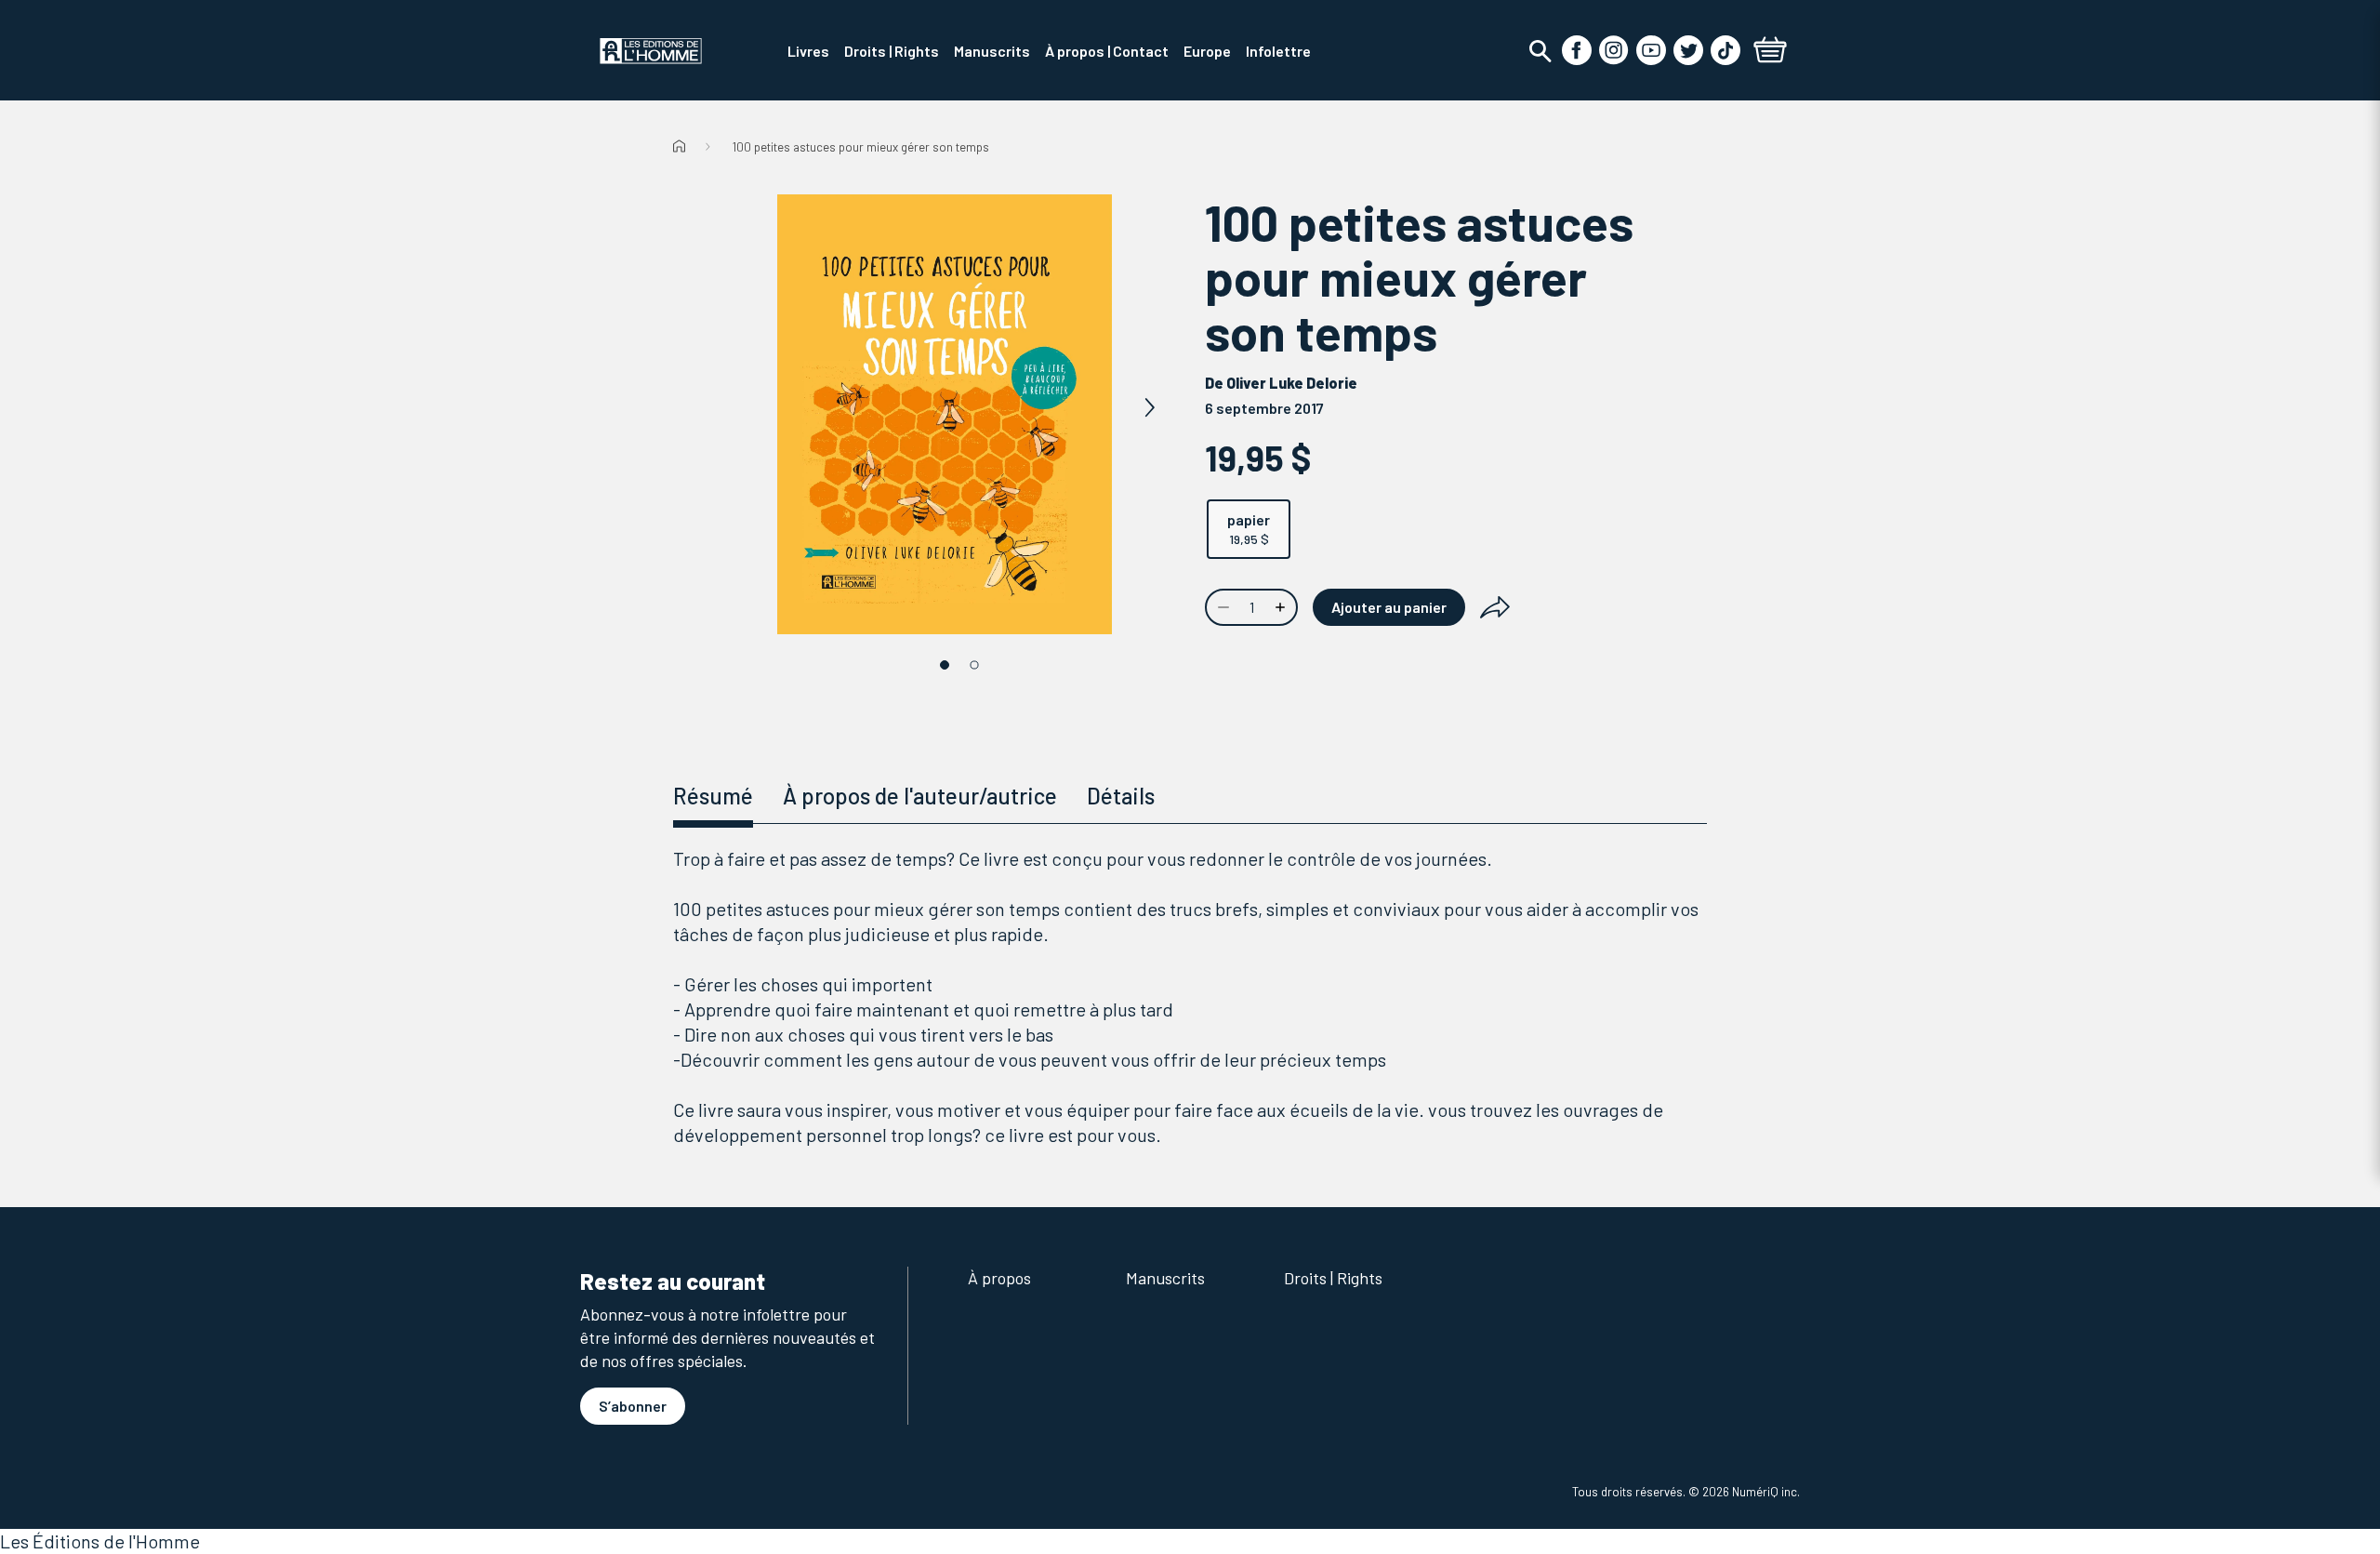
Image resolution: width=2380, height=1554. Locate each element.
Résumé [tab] (713, 796)
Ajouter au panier (1389, 607)
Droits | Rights (1333, 1278)
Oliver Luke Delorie (1292, 383)
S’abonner (633, 1406)
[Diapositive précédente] (740, 408)
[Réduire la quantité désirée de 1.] (1222, 607)
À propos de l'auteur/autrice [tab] (920, 796)
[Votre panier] (1770, 52)
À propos (999, 1278)
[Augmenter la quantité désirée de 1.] (1282, 607)
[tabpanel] (1190, 997)
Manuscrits (1165, 1278)
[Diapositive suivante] (1149, 408)
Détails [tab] (1121, 796)
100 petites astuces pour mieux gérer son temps (861, 147)
